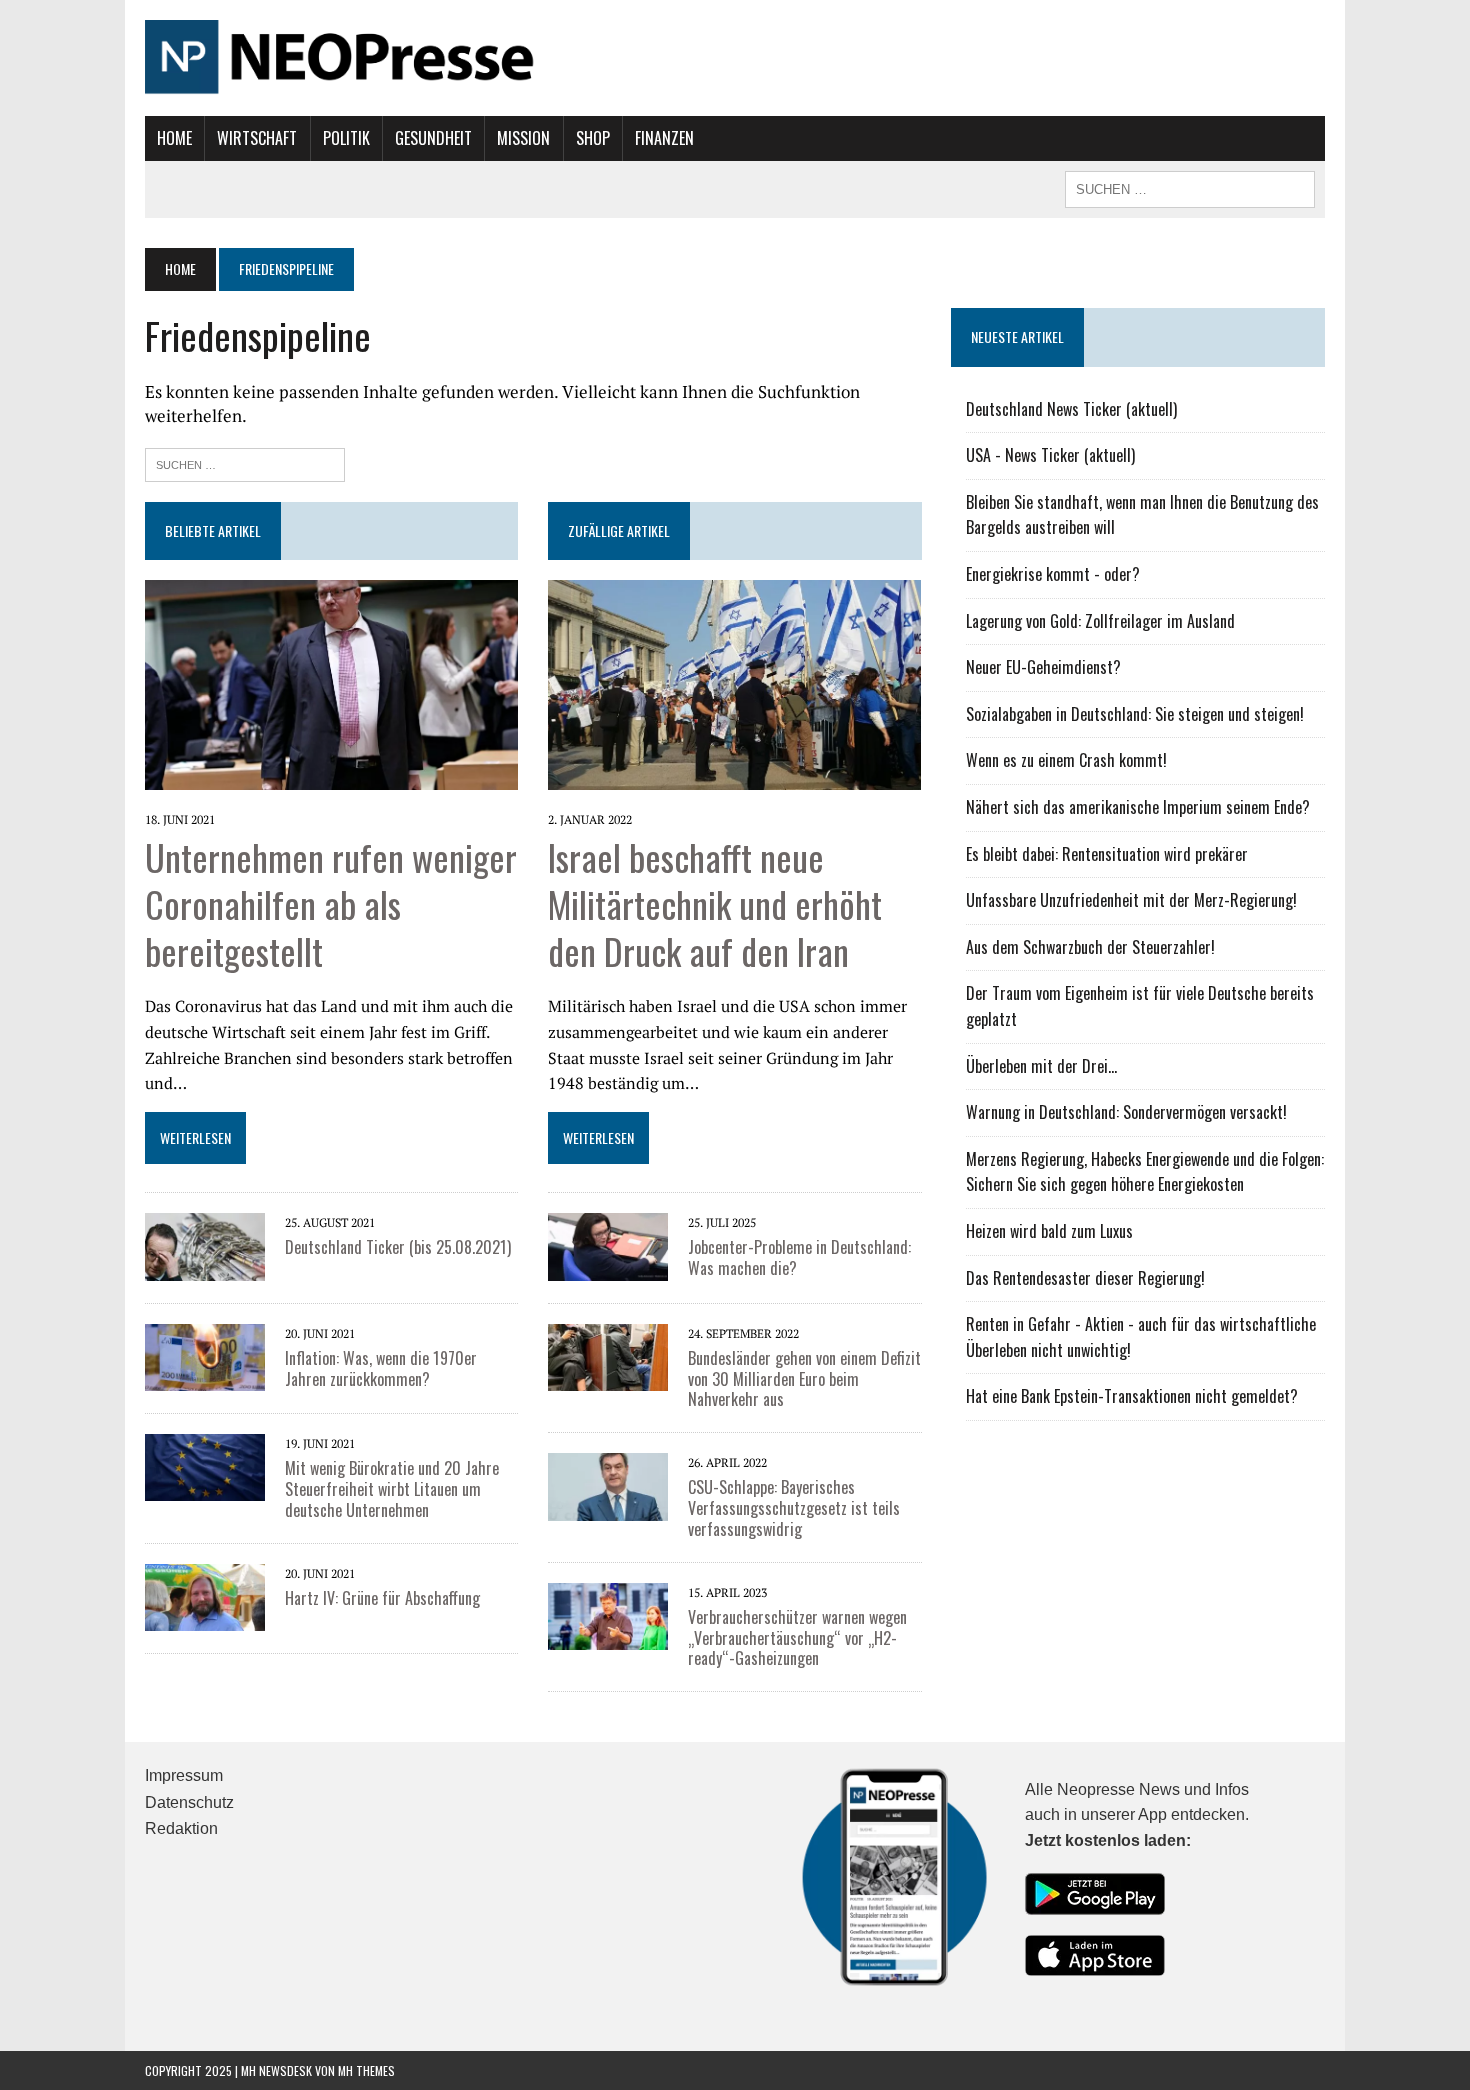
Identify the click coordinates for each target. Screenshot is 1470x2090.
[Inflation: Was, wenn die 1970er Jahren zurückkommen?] (205, 1355)
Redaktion (181, 1828)
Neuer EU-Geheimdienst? (1043, 667)
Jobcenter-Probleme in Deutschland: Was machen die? (799, 1257)
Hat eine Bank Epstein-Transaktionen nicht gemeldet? (1132, 1396)
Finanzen (664, 138)
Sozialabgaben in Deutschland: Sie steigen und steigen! (1135, 714)
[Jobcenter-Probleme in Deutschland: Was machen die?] (608, 1245)
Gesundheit (433, 138)
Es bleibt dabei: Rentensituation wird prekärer (1107, 854)
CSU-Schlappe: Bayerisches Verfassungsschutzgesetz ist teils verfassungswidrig (794, 1508)
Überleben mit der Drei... (1041, 1066)
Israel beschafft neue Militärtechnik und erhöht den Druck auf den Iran (715, 903)
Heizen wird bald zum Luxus (1049, 1231)
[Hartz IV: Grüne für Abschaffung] (205, 1595)
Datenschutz (189, 1802)
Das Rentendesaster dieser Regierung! (1085, 1278)
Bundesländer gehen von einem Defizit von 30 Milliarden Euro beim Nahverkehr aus (804, 1379)
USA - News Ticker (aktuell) (1050, 455)
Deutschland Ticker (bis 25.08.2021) (398, 1247)
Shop (593, 138)
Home (174, 138)
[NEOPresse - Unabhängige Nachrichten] (735, 58)
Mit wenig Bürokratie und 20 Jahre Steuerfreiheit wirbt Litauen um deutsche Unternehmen (392, 1489)
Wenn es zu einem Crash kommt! (1066, 760)
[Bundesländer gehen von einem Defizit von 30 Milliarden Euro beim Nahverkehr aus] (608, 1355)
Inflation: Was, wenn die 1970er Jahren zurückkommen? (381, 1368)
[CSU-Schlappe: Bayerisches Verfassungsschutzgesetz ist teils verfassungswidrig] (608, 1485)
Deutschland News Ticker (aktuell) (1071, 409)
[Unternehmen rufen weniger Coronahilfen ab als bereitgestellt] (331, 683)
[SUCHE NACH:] (1190, 187)
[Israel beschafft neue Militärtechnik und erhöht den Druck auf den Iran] (734, 683)
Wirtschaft (257, 138)
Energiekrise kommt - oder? (1053, 574)
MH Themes (366, 2070)
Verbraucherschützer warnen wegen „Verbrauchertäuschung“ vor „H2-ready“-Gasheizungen (797, 1638)
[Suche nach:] (245, 462)
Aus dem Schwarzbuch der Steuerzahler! (1090, 947)
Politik (346, 138)
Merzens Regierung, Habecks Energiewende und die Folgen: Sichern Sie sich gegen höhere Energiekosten (1145, 1172)
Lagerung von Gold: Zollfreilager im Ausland (1100, 621)
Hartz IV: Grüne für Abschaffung (382, 1598)
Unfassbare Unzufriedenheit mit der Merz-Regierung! (1131, 900)
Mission (523, 138)
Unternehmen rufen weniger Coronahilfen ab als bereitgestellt (331, 903)
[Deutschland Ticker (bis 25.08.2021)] (205, 1245)
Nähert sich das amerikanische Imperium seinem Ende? (1138, 807)
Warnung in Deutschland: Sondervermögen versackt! (1126, 1112)
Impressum (184, 1775)
